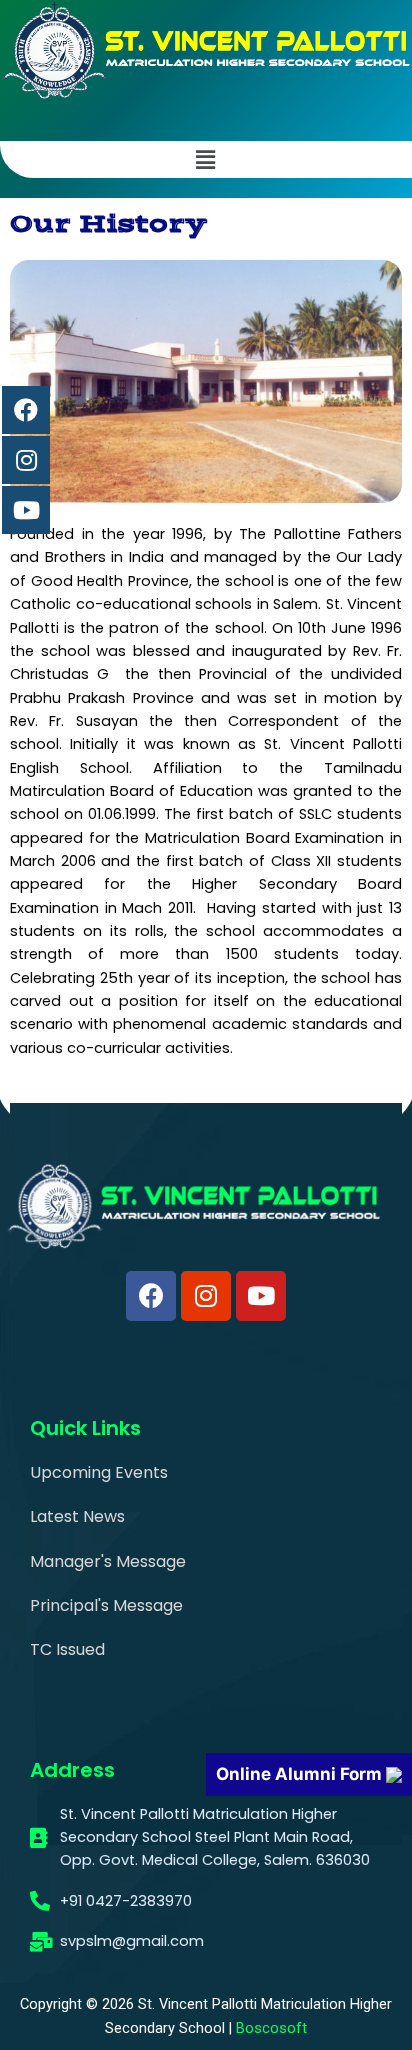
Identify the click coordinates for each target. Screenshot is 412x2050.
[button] (206, 159)
